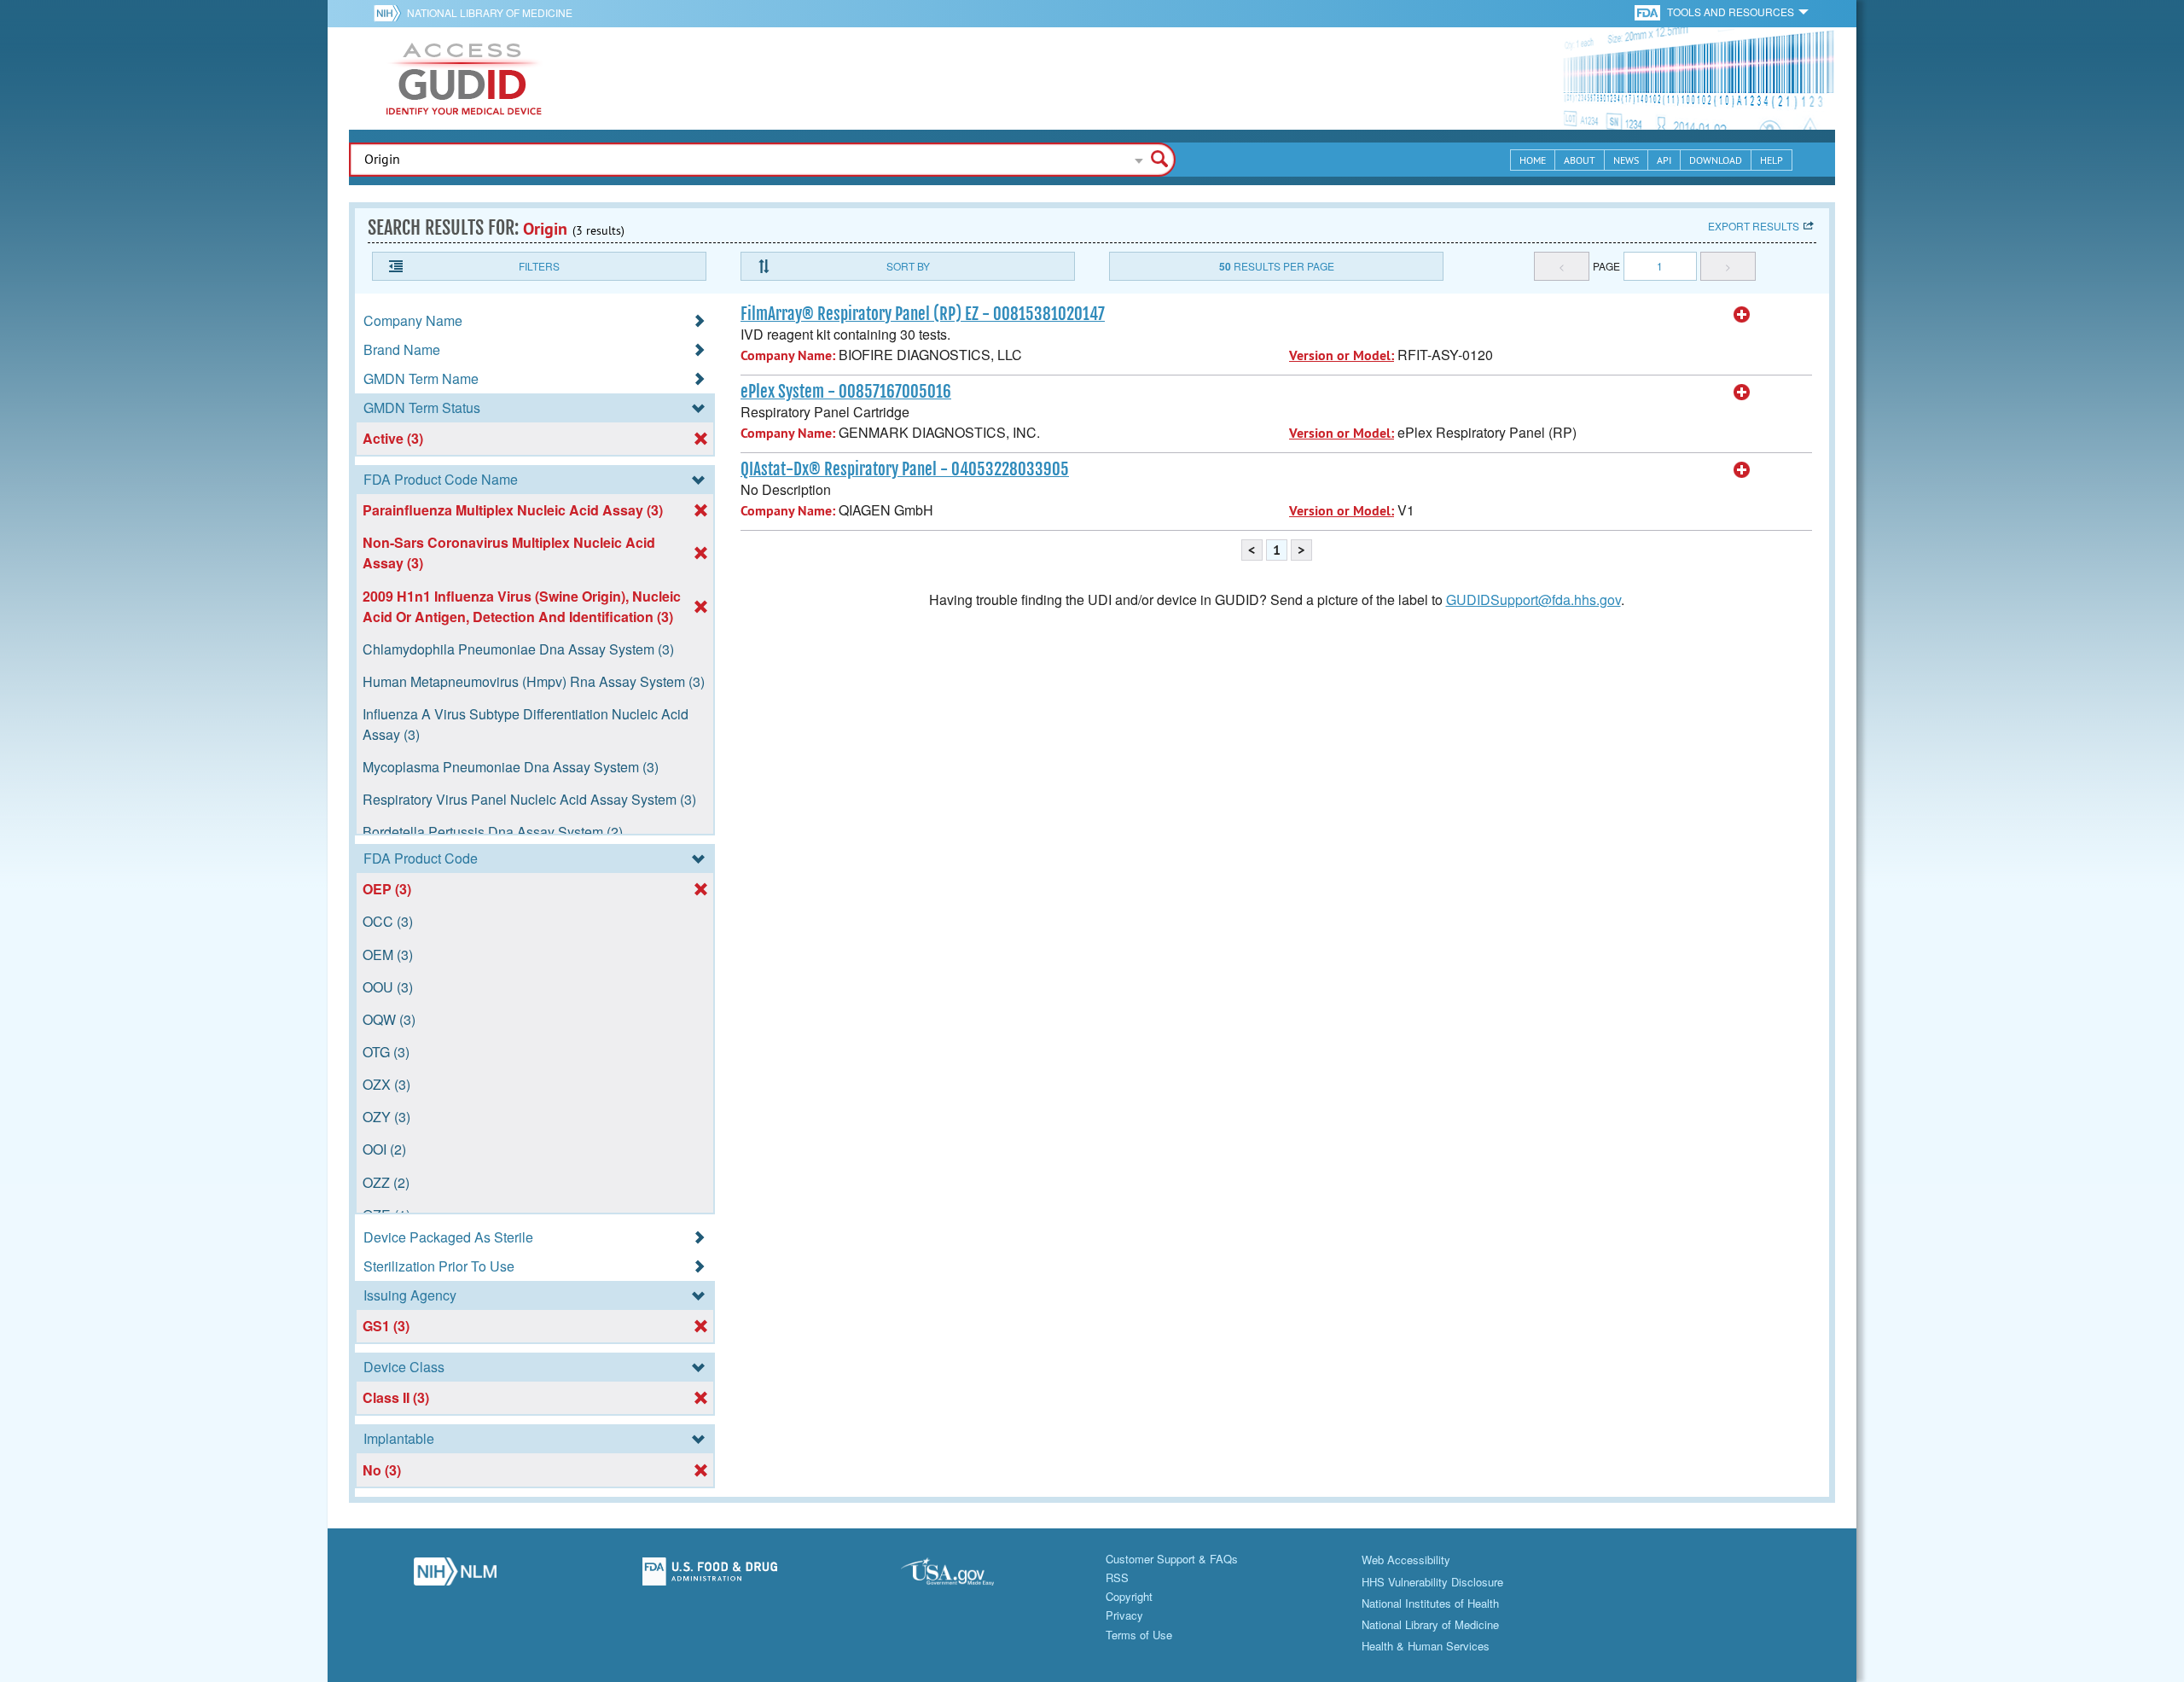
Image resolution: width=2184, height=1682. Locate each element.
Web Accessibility (1406, 1560)
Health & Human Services (1426, 1646)
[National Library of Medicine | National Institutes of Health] (455, 1576)
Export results (1754, 226)
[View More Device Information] (1742, 315)
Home (1533, 160)
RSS (1117, 1577)
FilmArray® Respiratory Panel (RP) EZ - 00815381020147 (923, 314)
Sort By (908, 266)
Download (1716, 160)
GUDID (464, 79)
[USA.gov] (964, 1576)
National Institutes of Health (1430, 1603)
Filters (539, 266)
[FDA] (1649, 12)
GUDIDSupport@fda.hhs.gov (1533, 599)
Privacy (1124, 1615)
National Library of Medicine (490, 12)
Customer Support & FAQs (1172, 1559)
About (1580, 160)
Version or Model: (1342, 355)
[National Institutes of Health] (390, 13)
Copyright (1129, 1596)
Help (1772, 160)
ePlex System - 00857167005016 (846, 392)
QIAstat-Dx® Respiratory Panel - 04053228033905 (905, 469)
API (1664, 160)
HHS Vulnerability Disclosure (1432, 1582)
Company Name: (788, 355)
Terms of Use (1139, 1635)
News (1626, 160)
